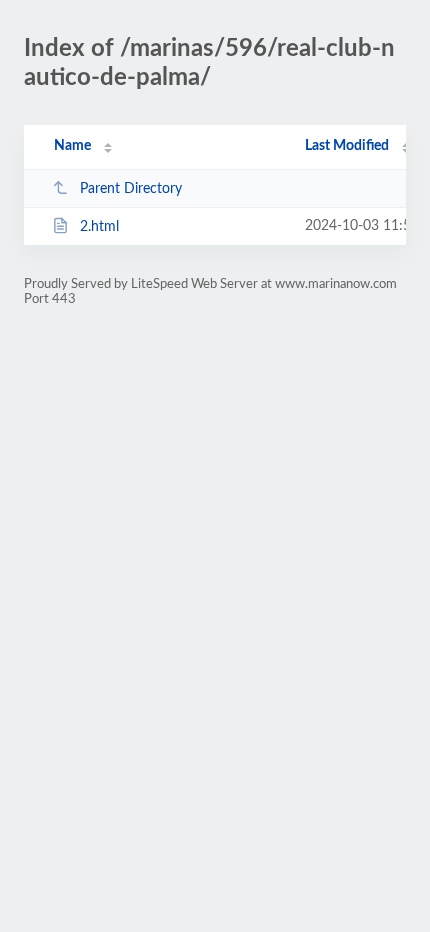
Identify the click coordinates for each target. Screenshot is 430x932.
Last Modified (347, 146)
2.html (99, 227)
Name (72, 146)
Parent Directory (131, 189)
